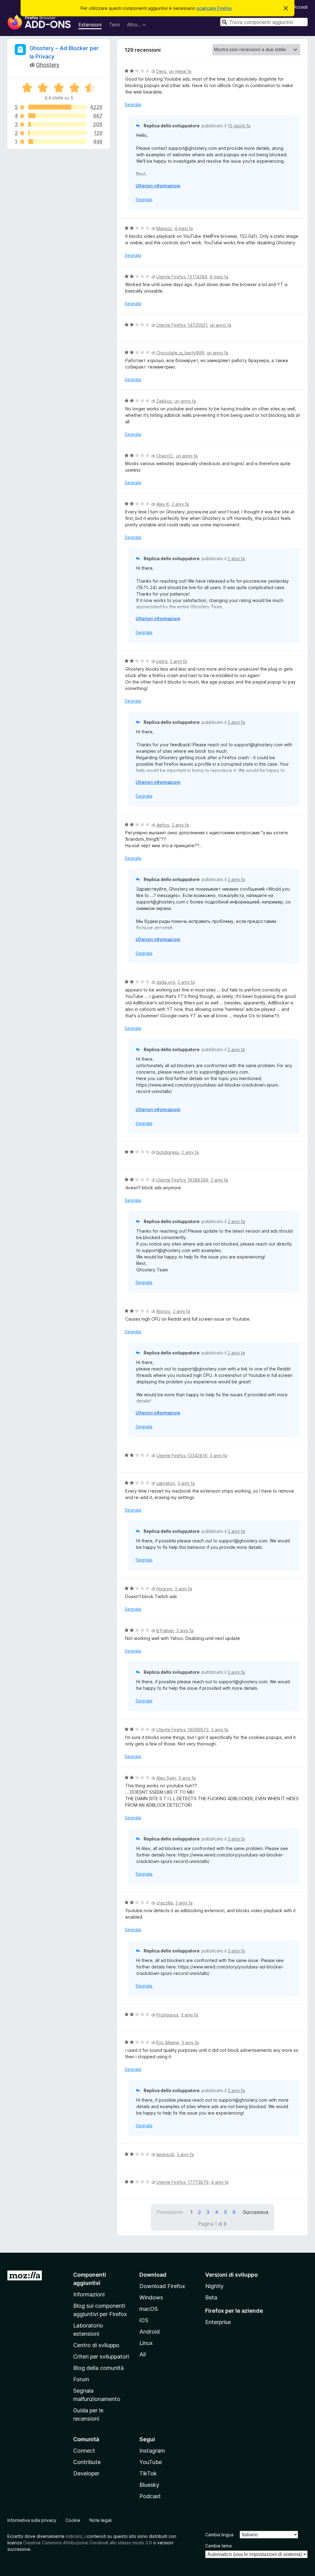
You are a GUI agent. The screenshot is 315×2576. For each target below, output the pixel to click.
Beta (211, 2297)
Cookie (73, 2520)
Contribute (87, 2462)
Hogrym (164, 1589)
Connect (84, 2451)
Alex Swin (166, 1778)
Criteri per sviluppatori (101, 2357)
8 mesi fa (219, 277)
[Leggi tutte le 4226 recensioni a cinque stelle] (57, 107)
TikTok (148, 2473)
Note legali (101, 2520)
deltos (163, 825)
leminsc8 (165, 2154)
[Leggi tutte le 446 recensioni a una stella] (57, 142)
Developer (86, 2473)
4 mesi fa (184, 228)
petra (162, 661)
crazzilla (165, 1903)
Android (150, 2332)
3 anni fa (218, 1455)
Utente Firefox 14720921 (182, 325)
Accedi (301, 7)
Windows (151, 2297)
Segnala (133, 104)
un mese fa (180, 71)
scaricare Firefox (214, 8)
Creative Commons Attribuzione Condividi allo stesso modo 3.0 (88, 2543)
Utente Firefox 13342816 (182, 1455)
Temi (114, 25)
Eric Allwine (168, 2042)
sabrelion (166, 1483)
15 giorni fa (239, 126)
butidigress (168, 1152)
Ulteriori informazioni (158, 186)
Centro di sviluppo (96, 2345)
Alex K (163, 504)
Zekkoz (164, 401)
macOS (149, 2309)
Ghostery (48, 65)
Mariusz (164, 228)
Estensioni (90, 25)
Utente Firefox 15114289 (182, 277)
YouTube (151, 2462)
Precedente (170, 2212)
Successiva (256, 2212)
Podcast (150, 2496)
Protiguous (167, 2015)
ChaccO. (165, 456)
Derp (161, 71)
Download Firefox (162, 2286)
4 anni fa (220, 2182)
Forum (81, 2379)
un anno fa (221, 325)
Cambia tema (218, 2546)
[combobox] (264, 22)
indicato (74, 2536)
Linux (146, 2343)
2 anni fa (180, 504)
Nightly (214, 2286)
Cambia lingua (219, 2535)
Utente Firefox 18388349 (182, 1180)
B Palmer (165, 1631)
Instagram (152, 2451)
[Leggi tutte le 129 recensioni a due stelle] (57, 133)
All (143, 2354)
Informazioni (89, 2294)
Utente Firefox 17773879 (182, 2182)
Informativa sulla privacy (32, 2520)
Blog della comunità (98, 2368)
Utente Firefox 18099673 (182, 1730)
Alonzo (163, 1311)
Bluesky (149, 2485)
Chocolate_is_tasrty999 (180, 353)
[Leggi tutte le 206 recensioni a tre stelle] (57, 124)
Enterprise (218, 2322)
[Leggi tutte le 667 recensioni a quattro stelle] (57, 116)
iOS (144, 2320)
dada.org (166, 982)
